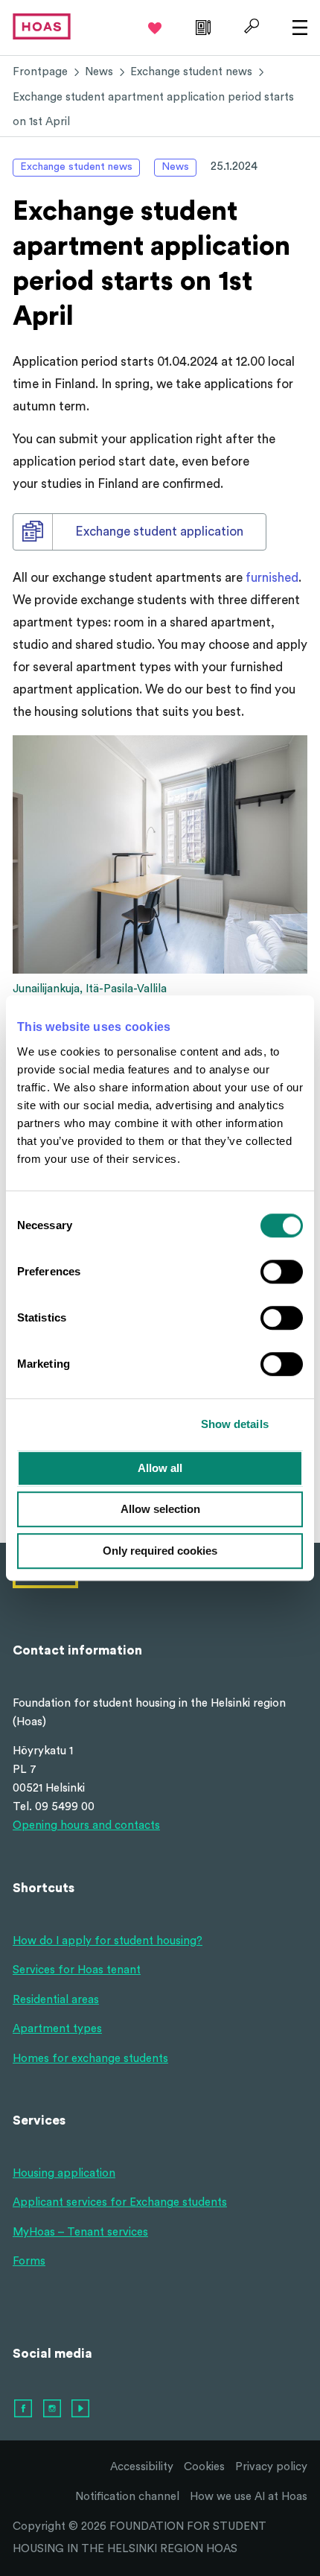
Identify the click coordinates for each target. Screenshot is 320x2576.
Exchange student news (191, 72)
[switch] (282, 1272)
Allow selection (160, 1509)
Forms (29, 2261)
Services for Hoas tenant (77, 1970)
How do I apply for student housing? (108, 1941)
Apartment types (57, 2029)
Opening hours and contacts (86, 1825)
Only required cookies (160, 1551)
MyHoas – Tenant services (80, 2232)
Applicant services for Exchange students (120, 2202)
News (99, 72)
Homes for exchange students (90, 2059)
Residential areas (56, 2000)
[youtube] (81, 2409)
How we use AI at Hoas (249, 2497)
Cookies (204, 2467)
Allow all (160, 1468)
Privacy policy (271, 2467)
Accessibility (142, 2467)
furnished (272, 578)
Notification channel (127, 2497)
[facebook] (24, 2409)
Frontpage (40, 72)
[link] (201, 26)
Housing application (64, 2173)
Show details (235, 1424)
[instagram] (53, 2409)
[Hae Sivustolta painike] (250, 26)
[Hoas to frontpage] (42, 26)
